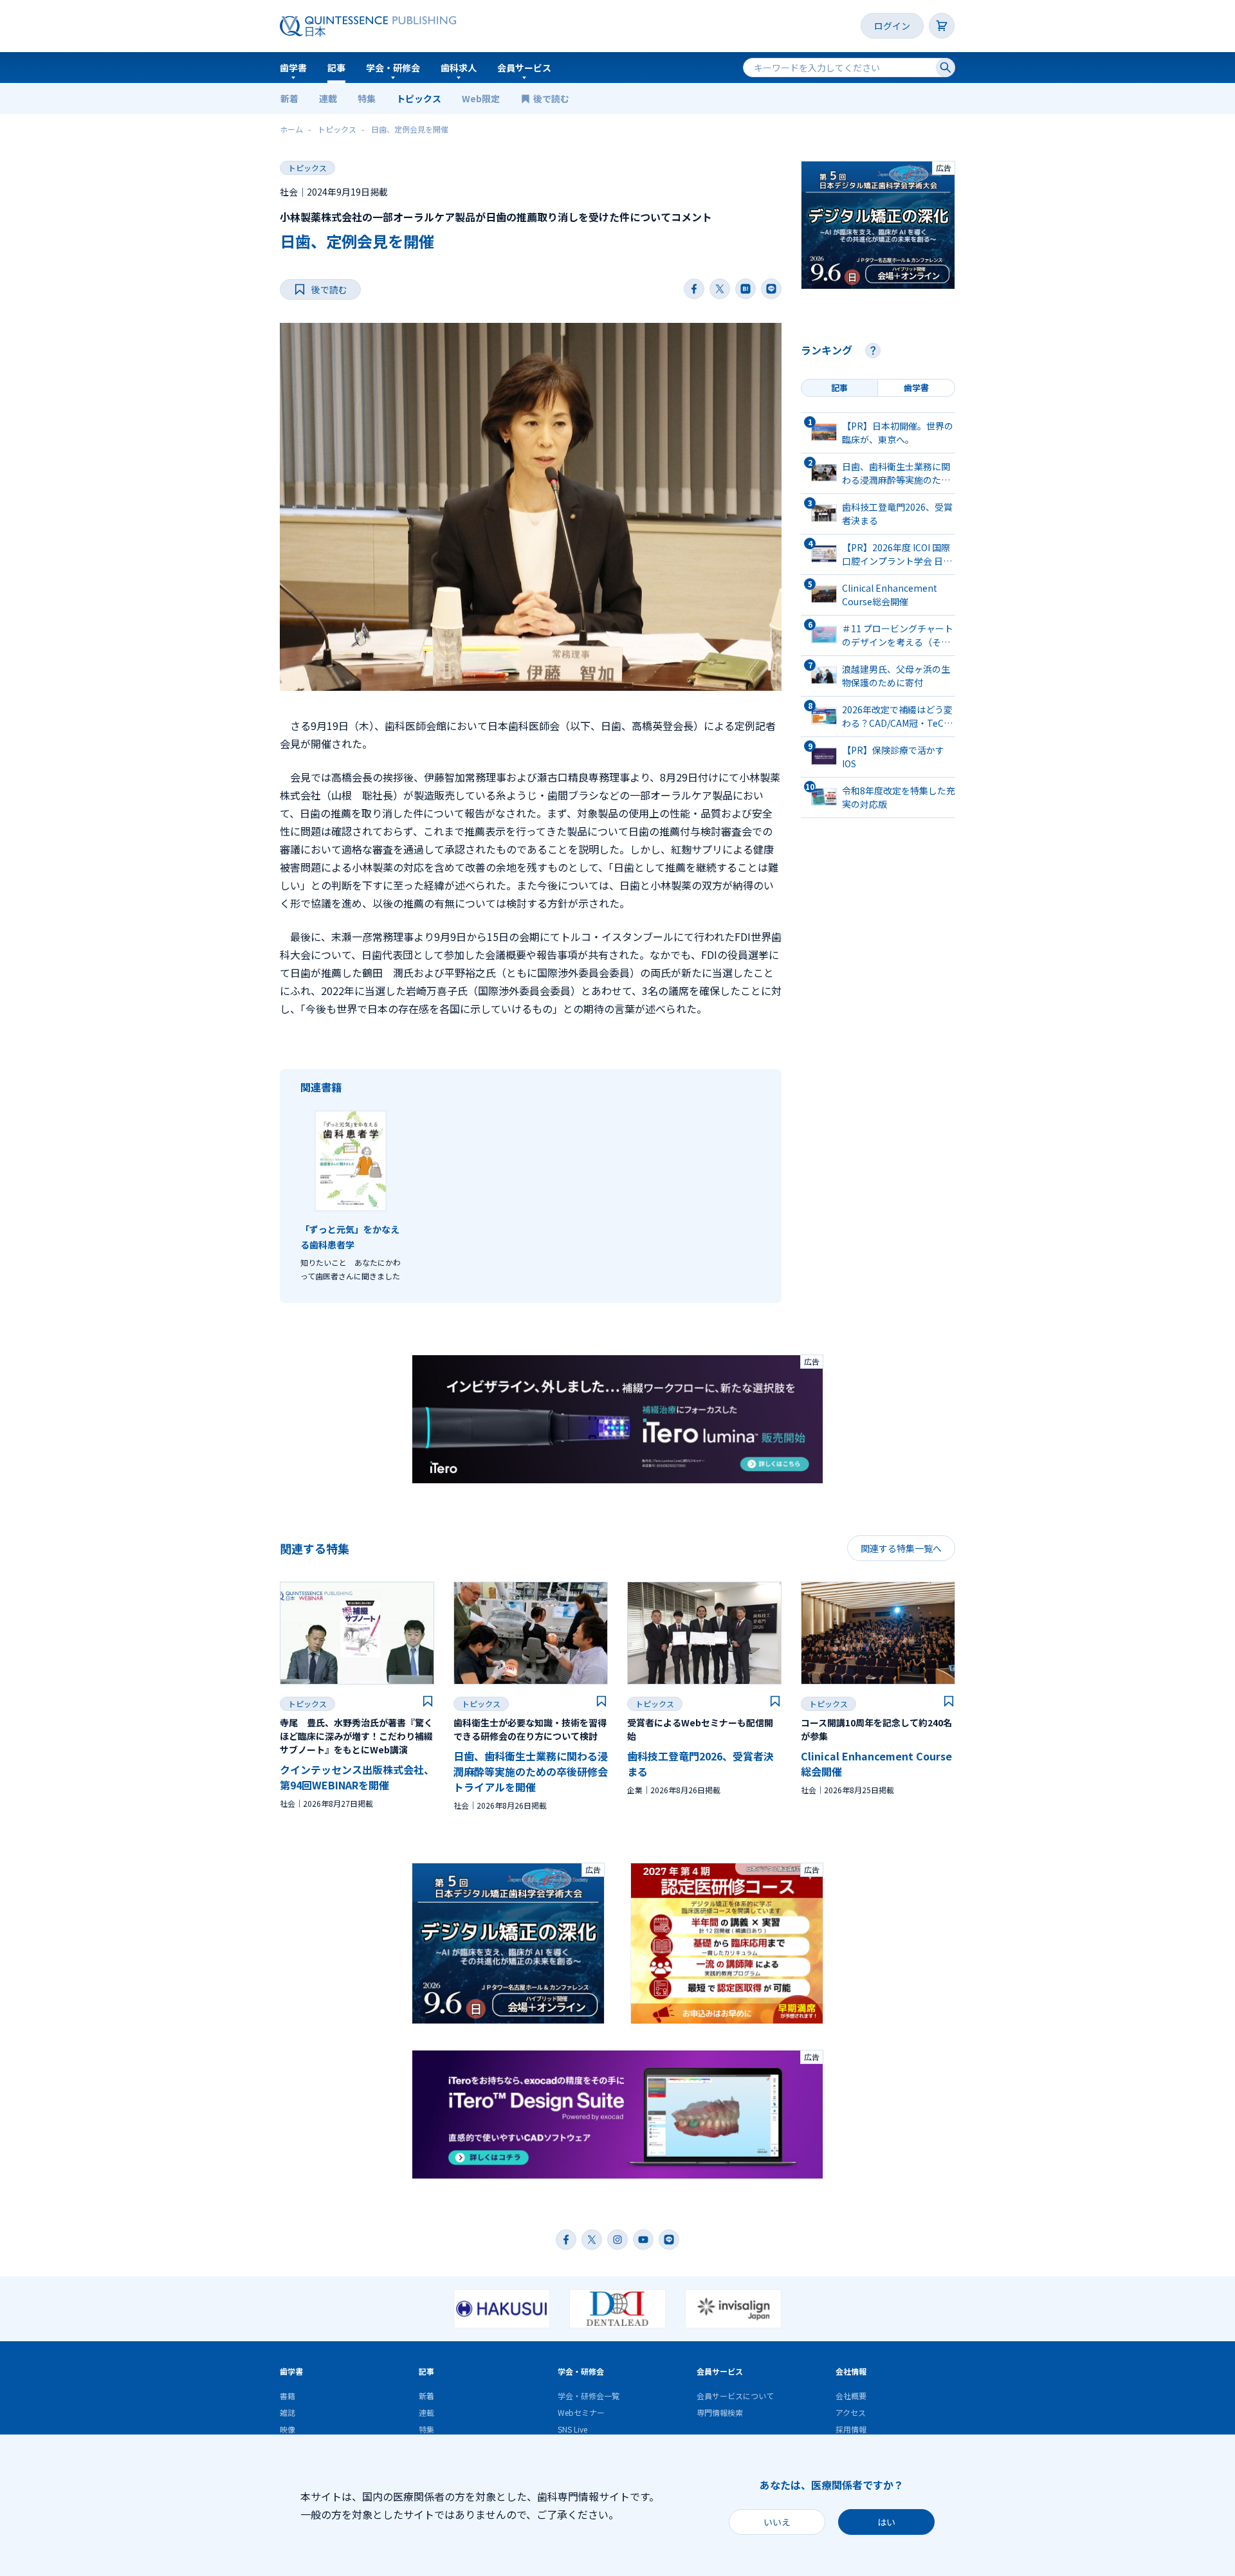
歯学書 (293, 68)
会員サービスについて (735, 2396)
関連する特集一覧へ (901, 1548)
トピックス (419, 98)
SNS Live (572, 2429)
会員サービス (524, 68)
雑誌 (288, 2412)
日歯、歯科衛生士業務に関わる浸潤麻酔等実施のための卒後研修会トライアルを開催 (531, 1771)
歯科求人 (459, 68)
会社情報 (851, 2371)
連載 (328, 98)
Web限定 (481, 98)
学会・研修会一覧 (589, 2396)
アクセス (851, 2412)
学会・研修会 (393, 68)
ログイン (892, 26)
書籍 (288, 2396)
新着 (289, 98)
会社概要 (851, 2396)
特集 (367, 98)
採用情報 (851, 2429)
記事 (336, 68)
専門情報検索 (720, 2412)
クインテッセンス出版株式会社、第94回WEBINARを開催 (357, 1777)
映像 (288, 2429)
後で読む (552, 98)
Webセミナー (581, 2412)
